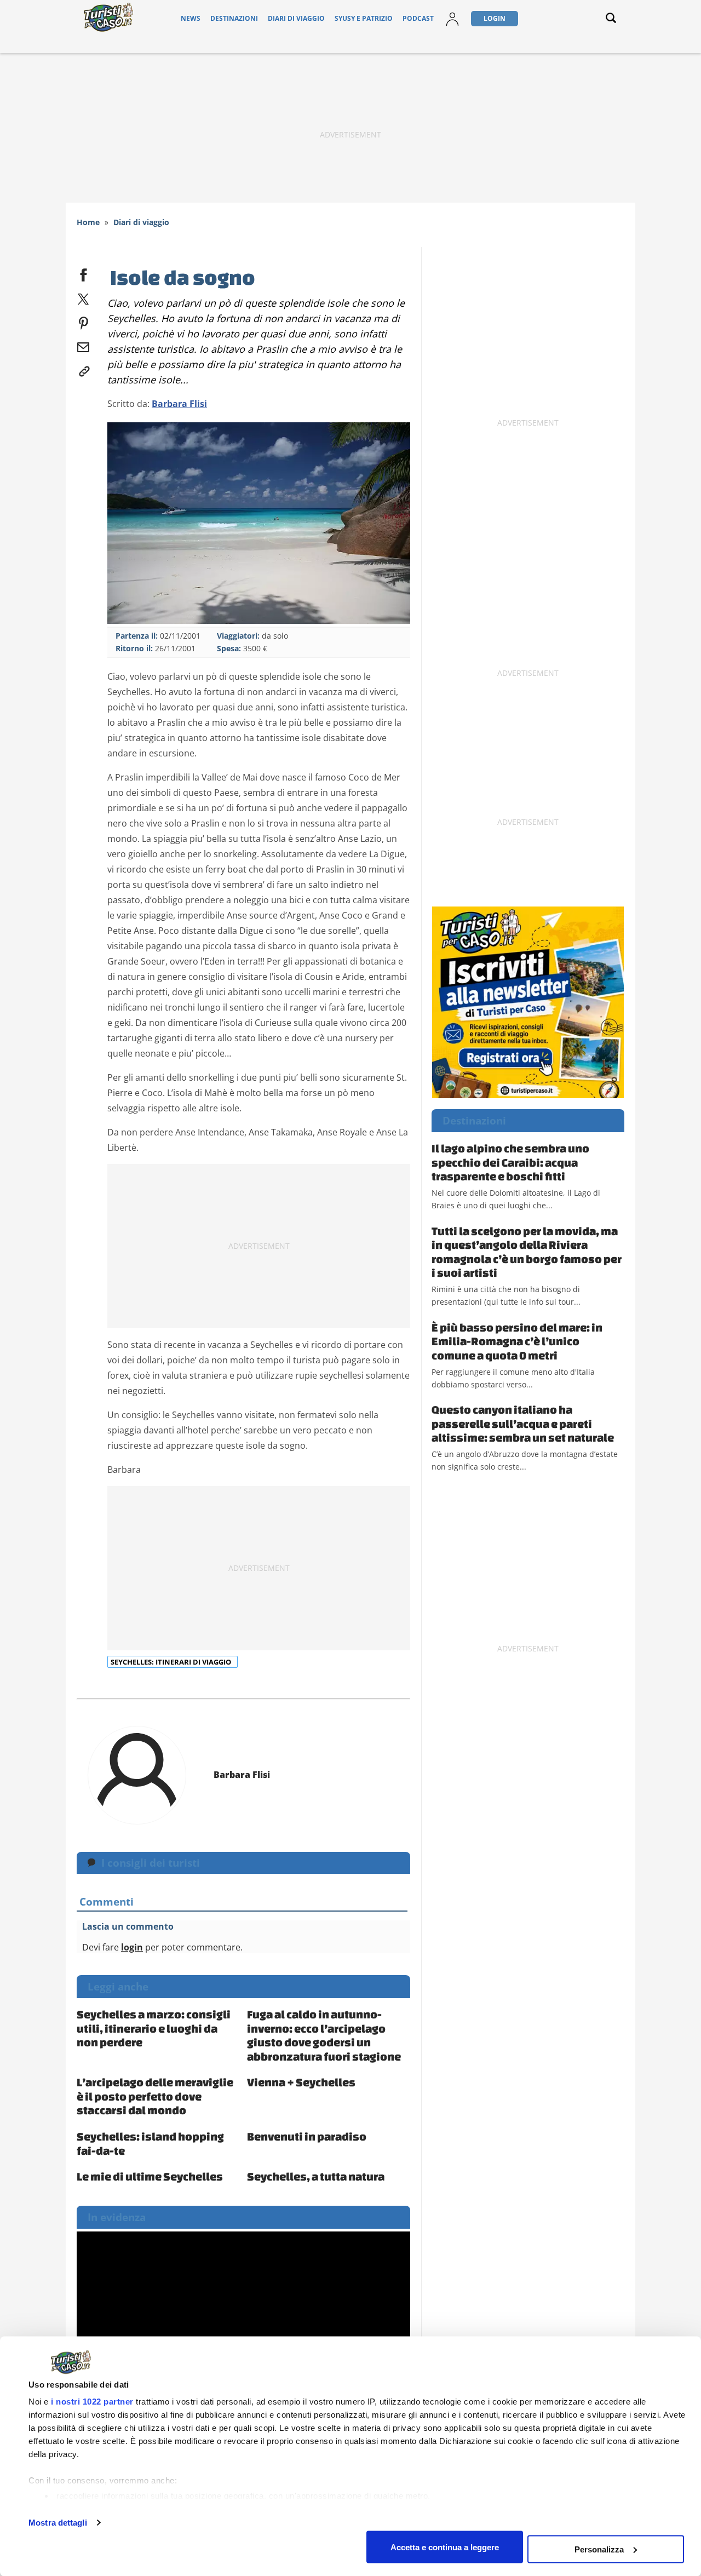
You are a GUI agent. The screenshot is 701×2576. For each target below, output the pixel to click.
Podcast (418, 18)
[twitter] (83, 297)
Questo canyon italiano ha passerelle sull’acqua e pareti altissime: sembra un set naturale (523, 1423)
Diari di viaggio (296, 18)
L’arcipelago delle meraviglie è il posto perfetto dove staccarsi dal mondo (155, 2096)
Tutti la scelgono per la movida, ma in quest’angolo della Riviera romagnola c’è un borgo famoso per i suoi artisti (527, 1252)
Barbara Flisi (179, 404)
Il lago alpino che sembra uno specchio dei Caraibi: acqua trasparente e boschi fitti (510, 1162)
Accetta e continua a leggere (445, 2547)
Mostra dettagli (58, 2523)
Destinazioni (234, 18)
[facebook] (83, 273)
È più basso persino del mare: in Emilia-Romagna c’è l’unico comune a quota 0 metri (517, 1341)
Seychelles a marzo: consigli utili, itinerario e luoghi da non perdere (154, 2028)
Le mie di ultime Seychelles (150, 2176)
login (132, 1947)
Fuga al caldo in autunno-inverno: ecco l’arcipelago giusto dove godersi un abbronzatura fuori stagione (324, 2035)
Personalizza (599, 2549)
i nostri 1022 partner (92, 2402)
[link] (83, 369)
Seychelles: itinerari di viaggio (172, 1662)
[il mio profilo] (452, 18)
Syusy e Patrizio (364, 18)
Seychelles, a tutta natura (316, 2176)
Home (88, 222)
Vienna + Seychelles (301, 2082)
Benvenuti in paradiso (307, 2136)
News (191, 18)
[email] (83, 345)
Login (495, 18)
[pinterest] (83, 321)
